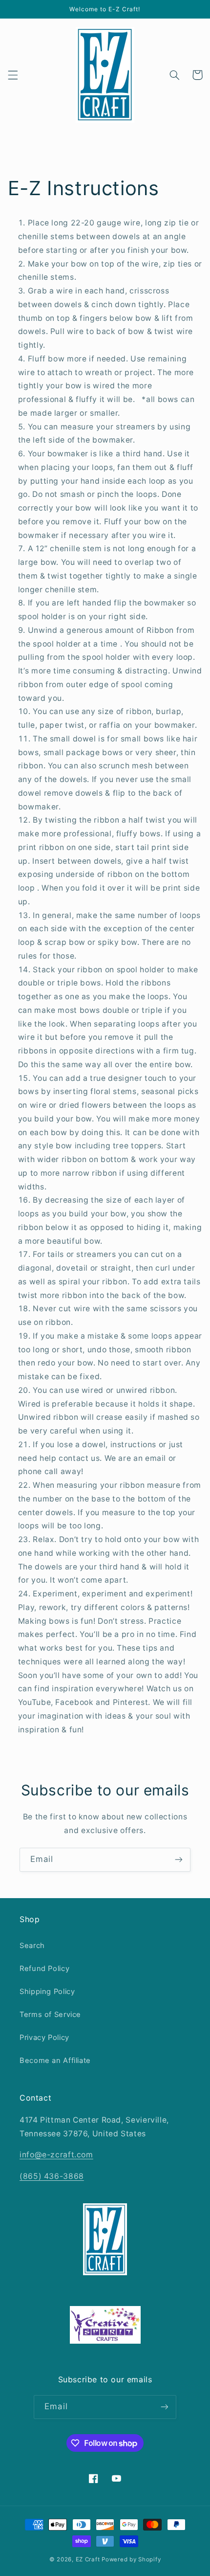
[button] (13, 75)
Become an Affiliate (55, 2061)
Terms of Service (50, 2015)
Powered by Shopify (131, 2559)
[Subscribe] (179, 1860)
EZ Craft (88, 2559)
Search (32, 1946)
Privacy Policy (44, 2038)
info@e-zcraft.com (56, 2155)
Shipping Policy (47, 1992)
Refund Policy (44, 1969)
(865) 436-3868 (52, 2176)
